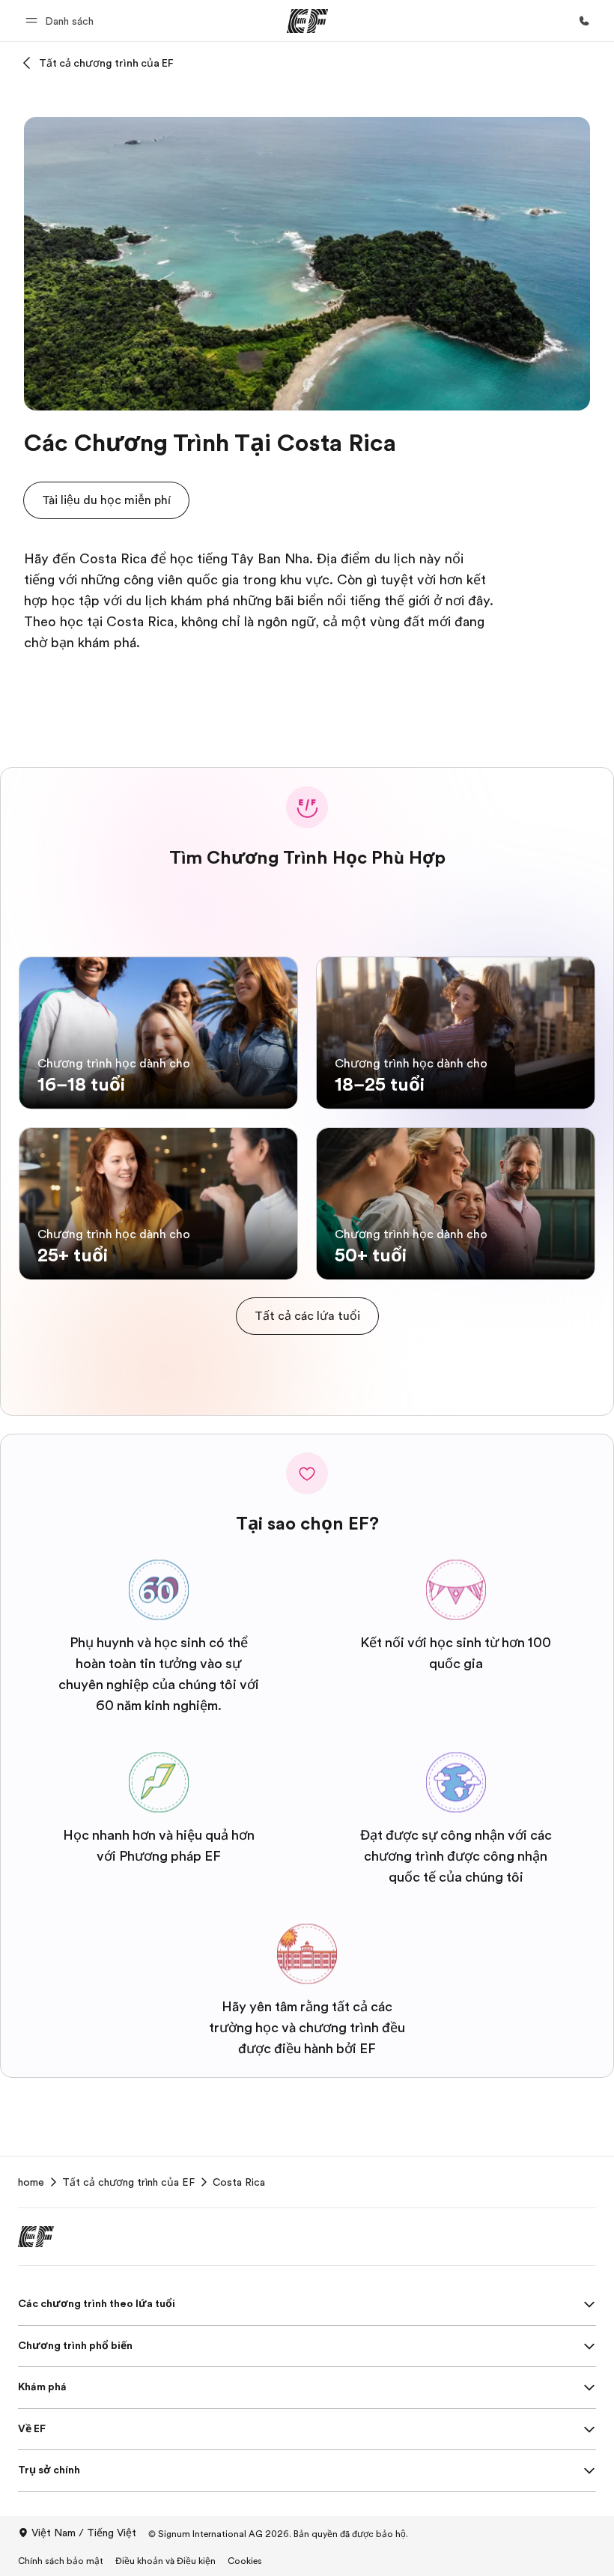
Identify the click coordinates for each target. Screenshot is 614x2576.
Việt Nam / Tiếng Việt (84, 2533)
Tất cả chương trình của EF (106, 63)
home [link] (31, 2182)
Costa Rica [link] (239, 2182)
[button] (62, 21)
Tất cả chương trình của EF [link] (128, 2182)
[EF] (307, 21)
